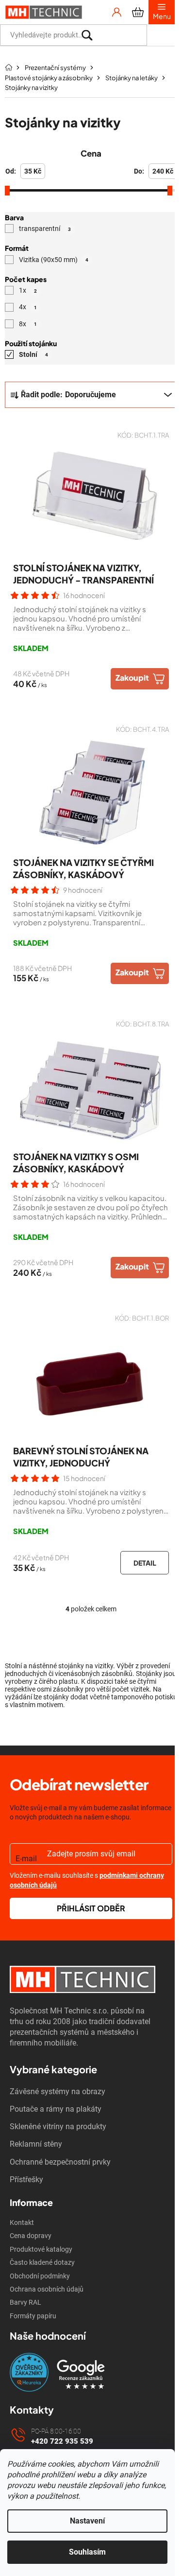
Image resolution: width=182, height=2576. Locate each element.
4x (28, 307)
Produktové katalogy (41, 2249)
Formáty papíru (33, 2316)
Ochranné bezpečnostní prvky (60, 2162)
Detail (145, 1563)
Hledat (161, 35)
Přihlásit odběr (91, 1908)
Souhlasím (87, 2552)
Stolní (33, 354)
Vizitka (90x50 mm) (54, 259)
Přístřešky (26, 2179)
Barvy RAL (25, 2302)
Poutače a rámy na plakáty (56, 2109)
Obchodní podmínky (40, 2276)
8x (28, 323)
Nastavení (87, 2521)
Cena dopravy (31, 2236)
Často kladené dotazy (42, 2262)
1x (28, 290)
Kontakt (22, 2223)
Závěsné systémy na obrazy (58, 2091)
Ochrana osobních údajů (47, 2289)
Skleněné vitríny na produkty (58, 2126)
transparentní (45, 229)
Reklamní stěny (36, 2144)
